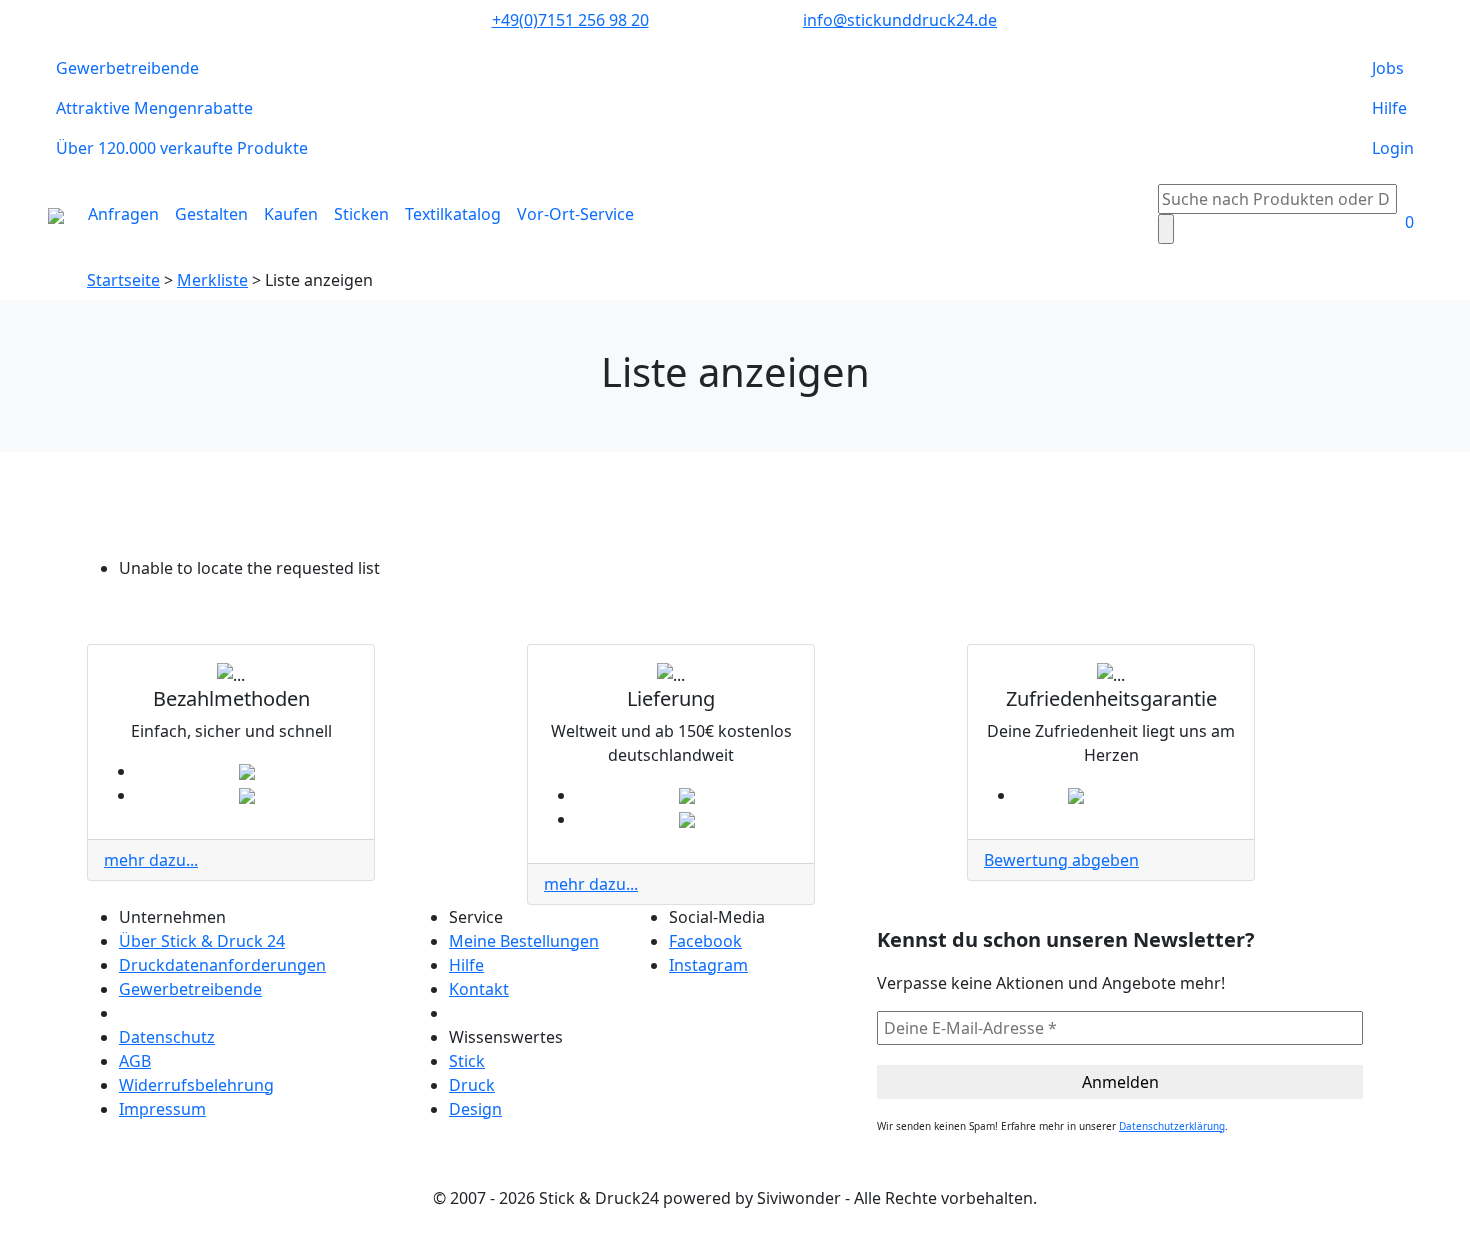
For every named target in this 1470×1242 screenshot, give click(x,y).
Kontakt (479, 989)
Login (1393, 148)
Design (475, 1109)
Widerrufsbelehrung (196, 1085)
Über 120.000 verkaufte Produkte (182, 148)
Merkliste (212, 280)
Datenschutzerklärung (1172, 1126)
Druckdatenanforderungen (222, 965)
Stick (467, 1061)
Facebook (705, 941)
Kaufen (291, 214)
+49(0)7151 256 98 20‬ (570, 20)
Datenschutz (167, 1037)
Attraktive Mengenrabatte (154, 108)
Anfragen (123, 214)
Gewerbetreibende (127, 68)
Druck (472, 1085)
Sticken (361, 214)
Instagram (708, 965)
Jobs (1388, 68)
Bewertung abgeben (1061, 860)
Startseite (123, 280)
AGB (135, 1061)
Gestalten (211, 214)
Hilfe (1389, 108)
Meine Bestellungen (524, 941)
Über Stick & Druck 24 (202, 941)
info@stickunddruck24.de (900, 20)
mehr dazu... (151, 860)
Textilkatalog (453, 214)
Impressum (162, 1109)
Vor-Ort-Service (575, 214)
